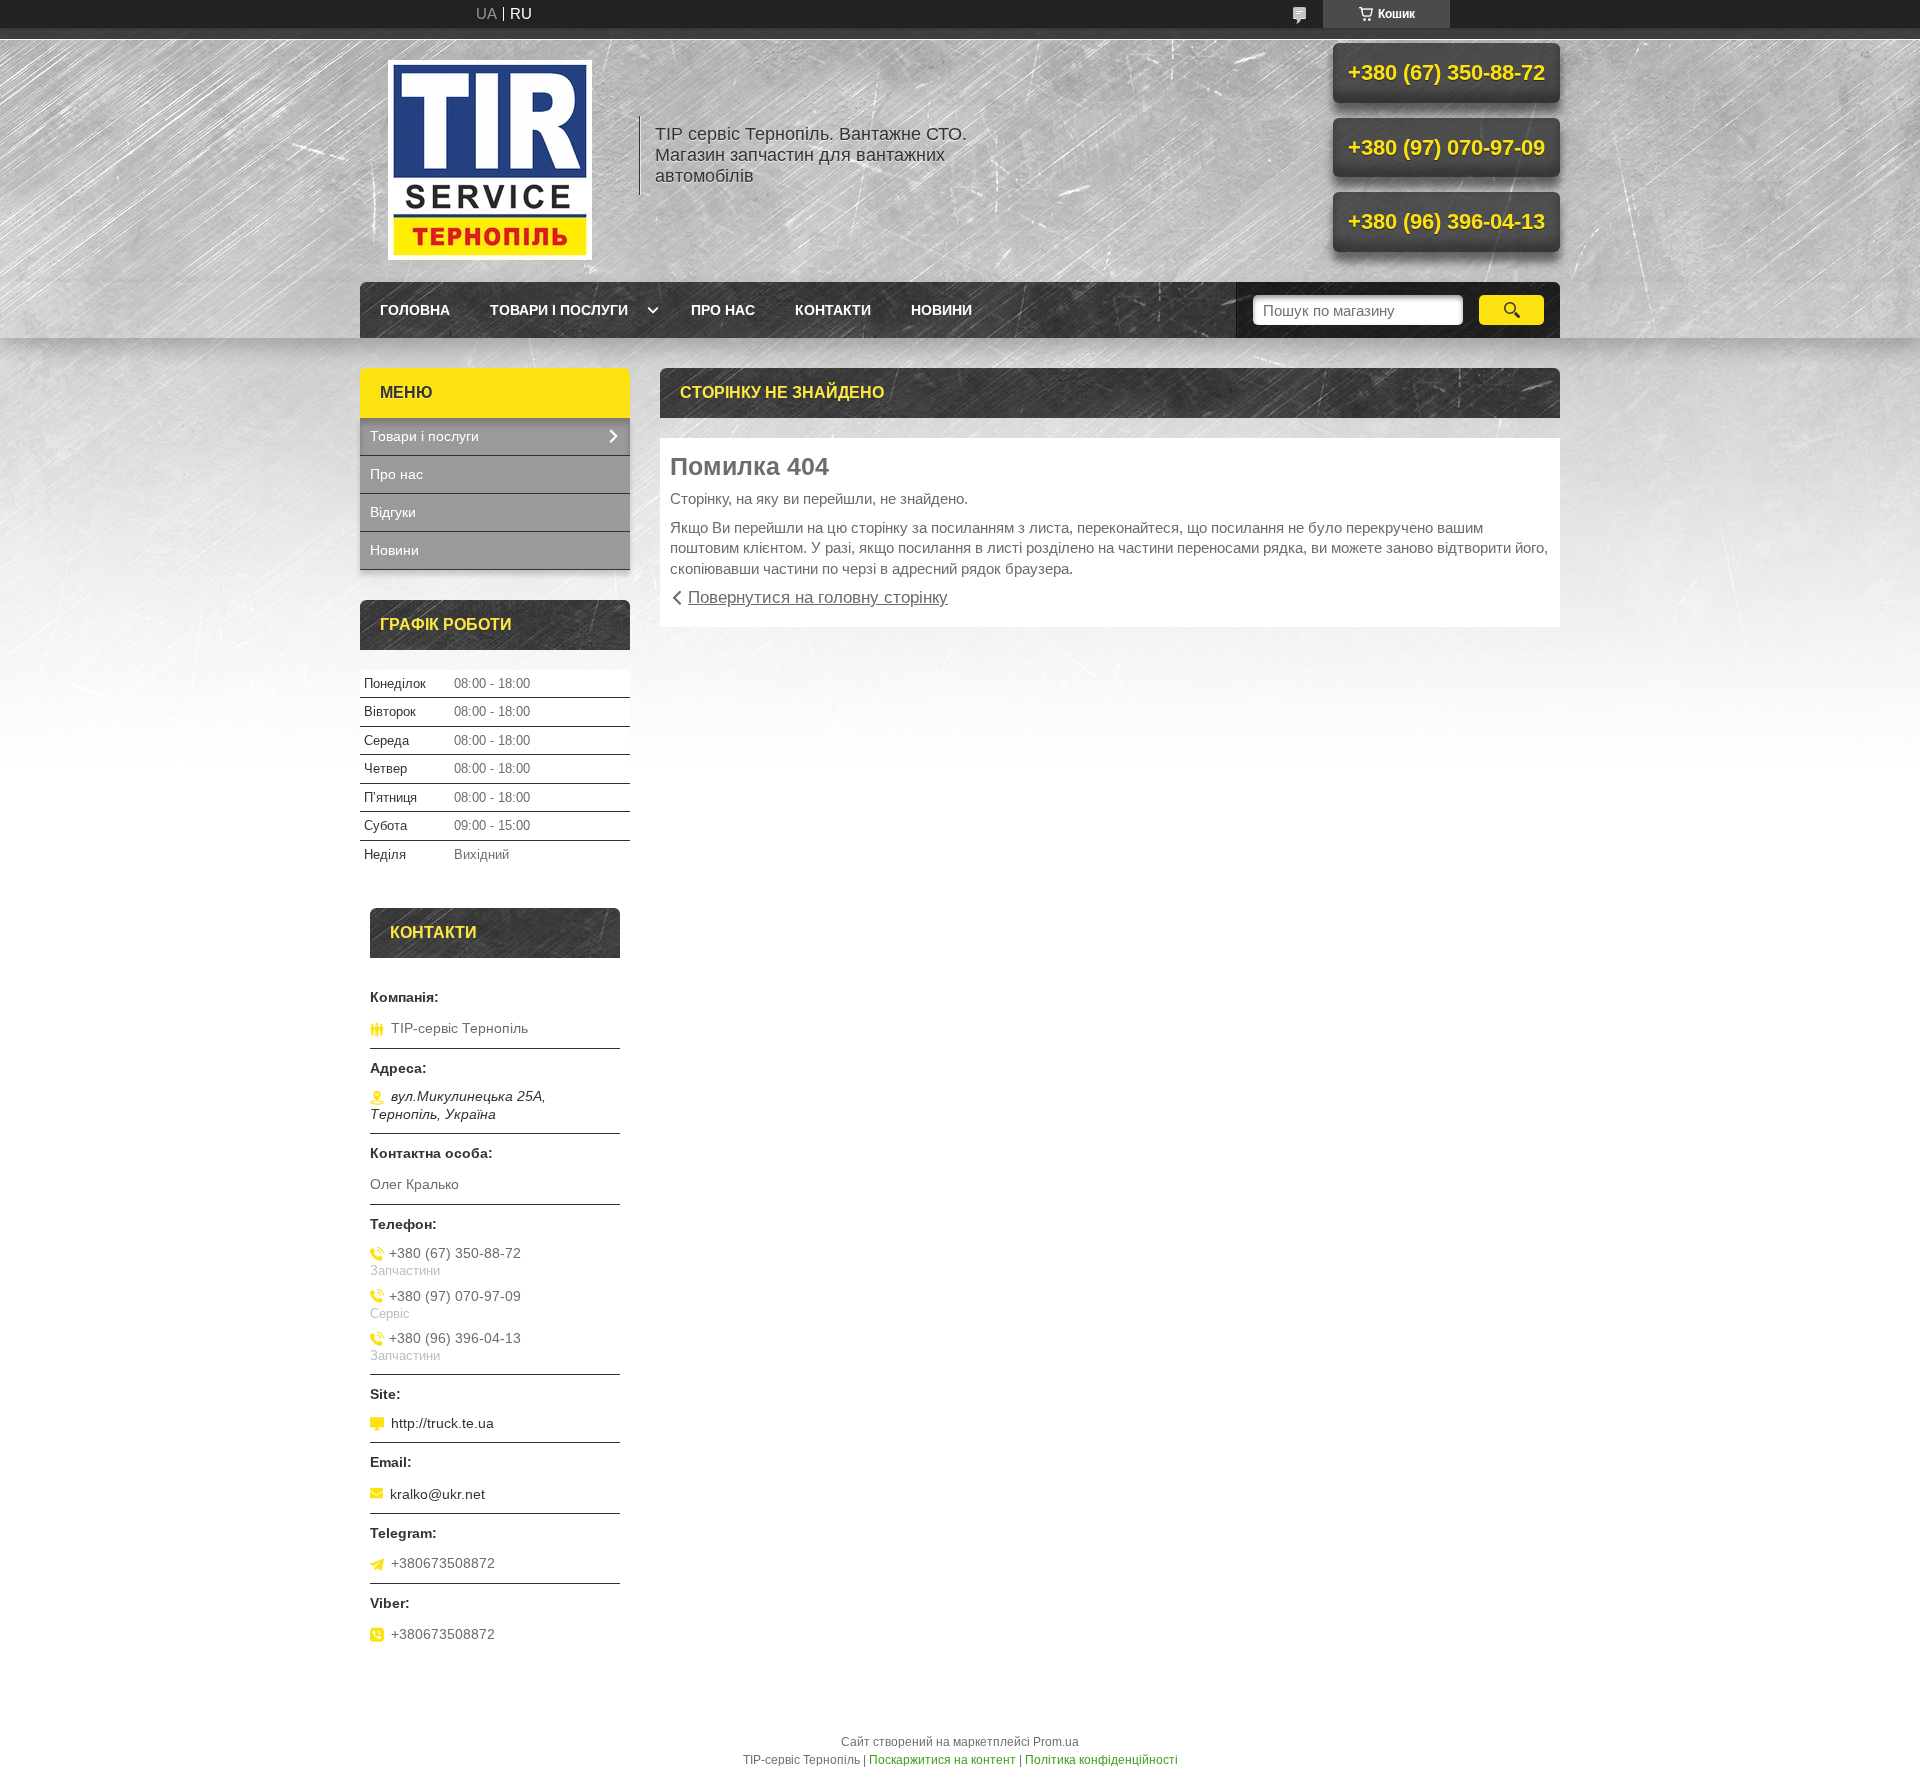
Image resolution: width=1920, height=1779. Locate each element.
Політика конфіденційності (1101, 1760)
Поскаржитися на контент (942, 1760)
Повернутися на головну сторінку (818, 597)
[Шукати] (1511, 310)
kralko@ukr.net (437, 1494)
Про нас (723, 310)
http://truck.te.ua (442, 1423)
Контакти (833, 310)
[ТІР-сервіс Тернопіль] (490, 155)
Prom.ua (1056, 1742)
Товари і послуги (559, 310)
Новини (941, 310)
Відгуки (393, 512)
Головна (415, 310)
